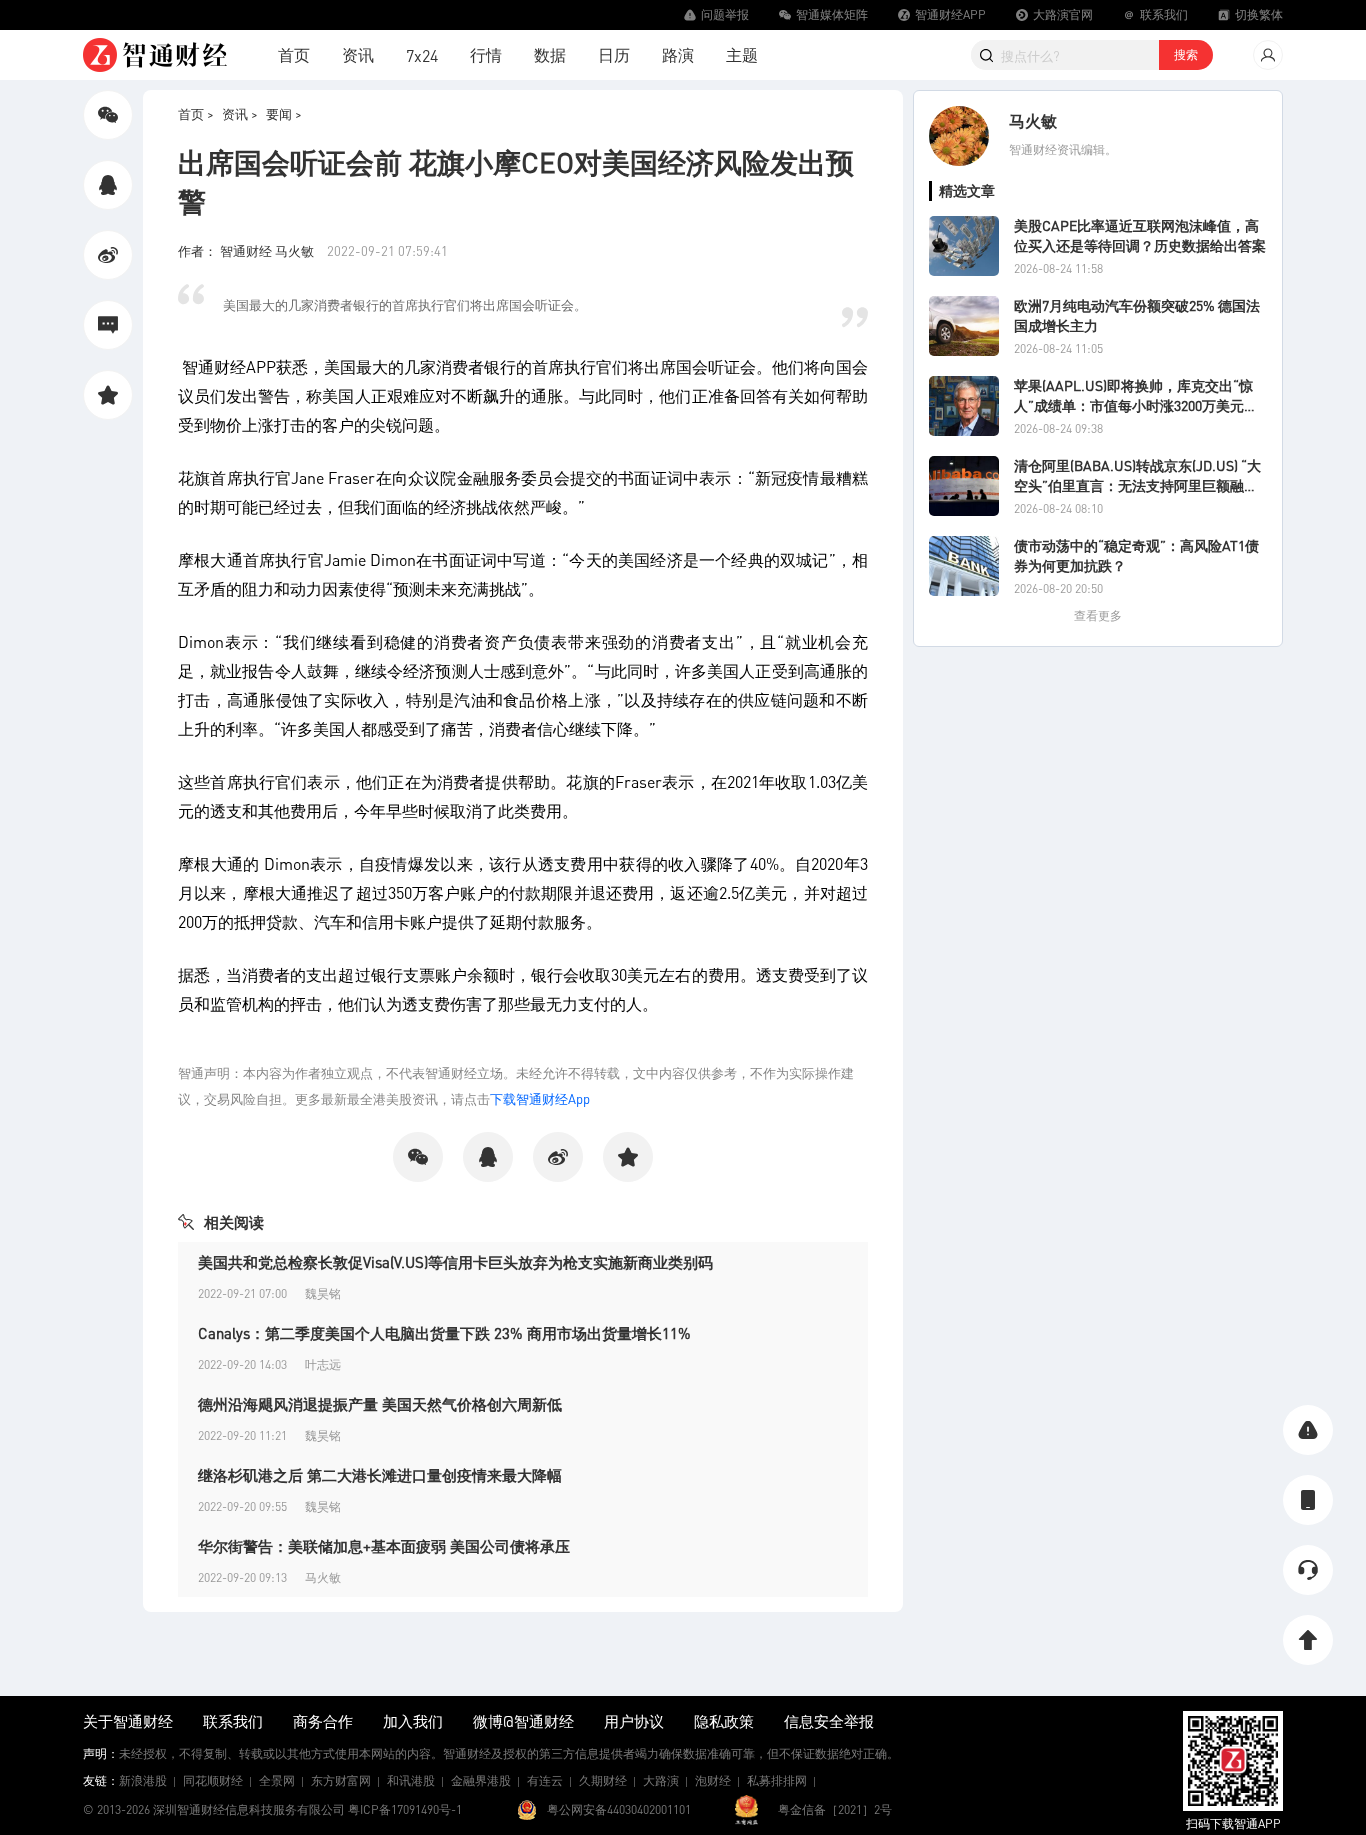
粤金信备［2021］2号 (835, 1809)
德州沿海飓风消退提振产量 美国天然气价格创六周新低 (380, 1404)
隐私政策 (724, 1721)
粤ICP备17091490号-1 (405, 1809)
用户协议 (634, 1721)
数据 (550, 54)
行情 (486, 54)
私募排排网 (777, 1780)
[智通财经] (155, 55)
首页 (294, 54)
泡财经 (713, 1780)
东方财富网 (341, 1780)
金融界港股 (481, 1780)
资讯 (358, 54)
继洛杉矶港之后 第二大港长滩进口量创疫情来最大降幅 (380, 1475)
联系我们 (233, 1721)
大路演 (661, 1780)
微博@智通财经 (523, 1721)
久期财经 (603, 1780)
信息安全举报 (829, 1721)
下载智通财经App (540, 1098)
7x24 (422, 55)
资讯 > (240, 113)
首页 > (196, 113)
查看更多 (1098, 615)
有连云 (545, 1780)
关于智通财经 (128, 1721)
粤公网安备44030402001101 (619, 1809)
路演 (678, 54)
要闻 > (284, 113)
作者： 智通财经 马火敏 (247, 250)
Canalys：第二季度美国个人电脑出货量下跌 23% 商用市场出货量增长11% (444, 1333)
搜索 (1186, 54)
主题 (742, 54)
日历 (614, 54)
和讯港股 (411, 1780)
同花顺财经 (213, 1780)
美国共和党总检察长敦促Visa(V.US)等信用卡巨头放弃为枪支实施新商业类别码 (455, 1262)
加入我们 (413, 1721)
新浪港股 (143, 1780)
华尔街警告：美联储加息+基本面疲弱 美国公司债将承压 (384, 1546)
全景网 (277, 1780)
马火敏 (1033, 120)
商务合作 (323, 1721)
